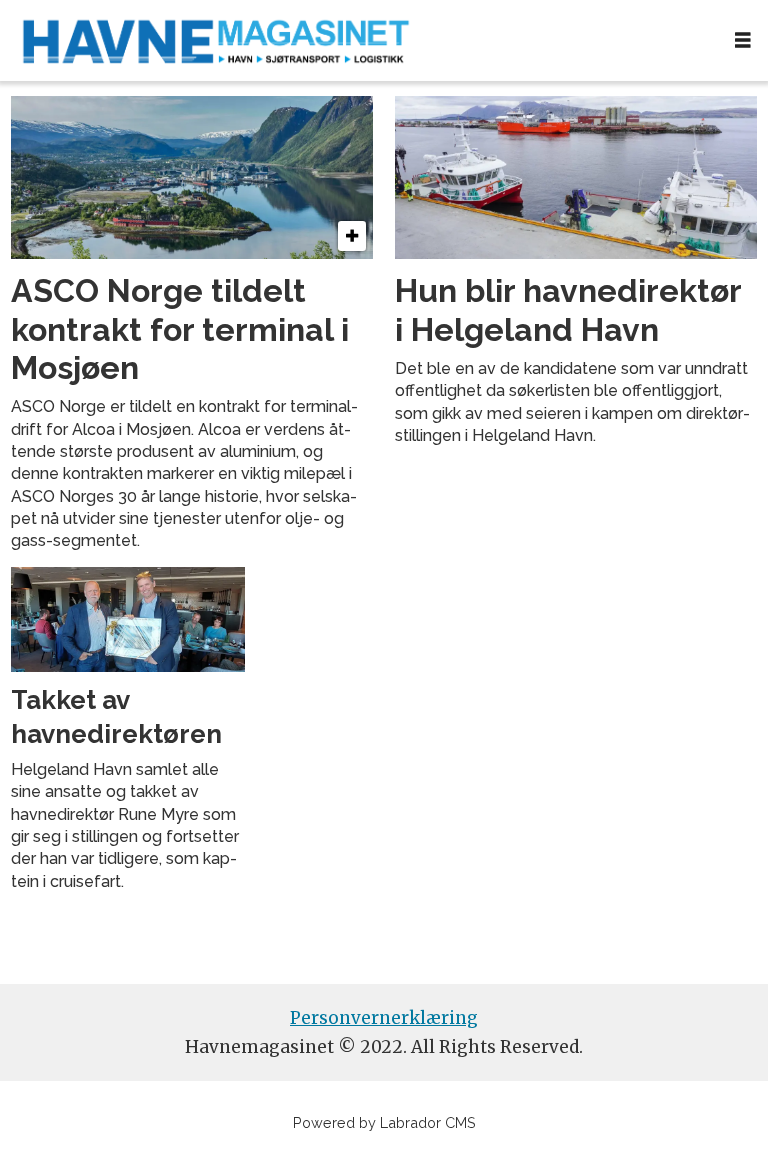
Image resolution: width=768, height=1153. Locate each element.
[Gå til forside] (359, 40)
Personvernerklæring (384, 1018)
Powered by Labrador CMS (384, 1122)
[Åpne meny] (743, 40)
